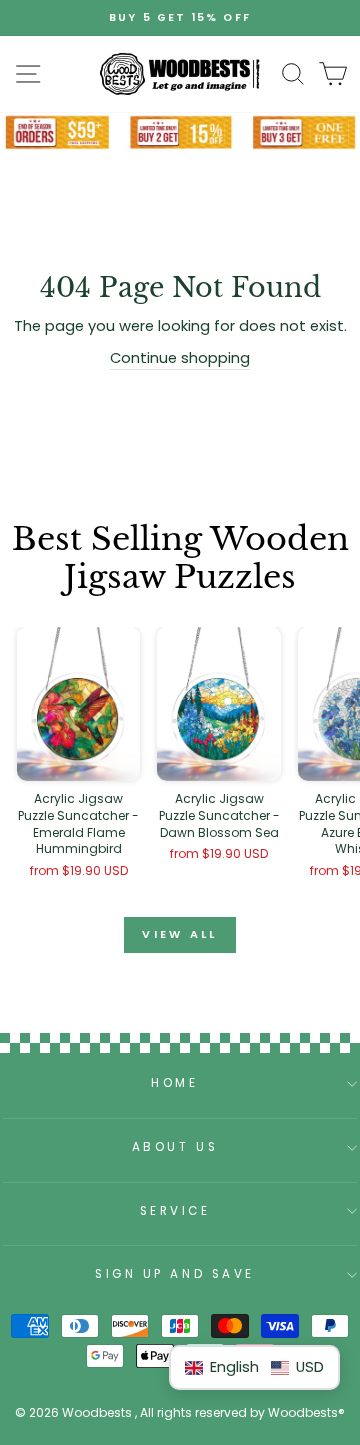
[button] (254, 1367)
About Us (175, 1147)
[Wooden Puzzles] (180, 74)
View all (179, 934)
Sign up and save (175, 1274)
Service (175, 1211)
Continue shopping (180, 358)
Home (174, 1083)
